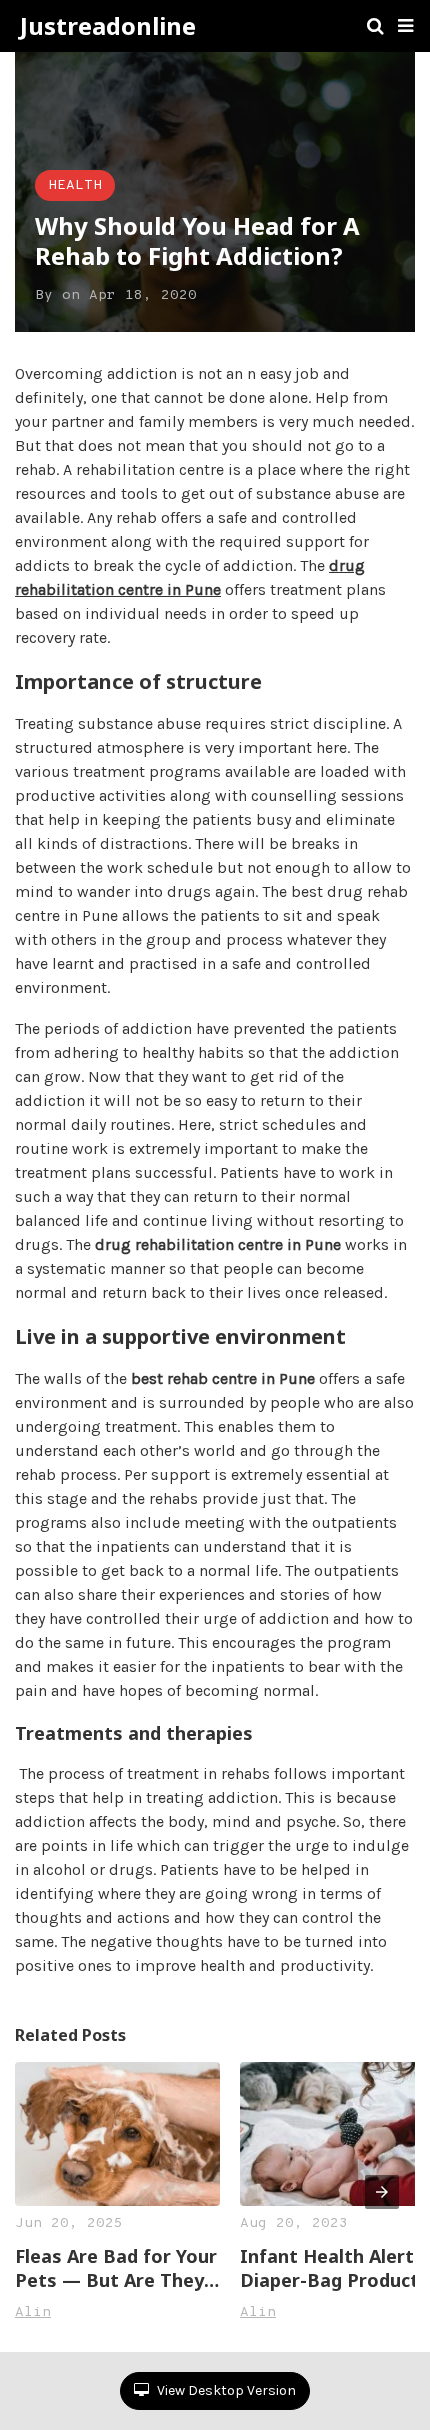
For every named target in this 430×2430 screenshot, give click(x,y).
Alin (33, 2312)
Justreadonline (108, 26)
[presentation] (382, 2192)
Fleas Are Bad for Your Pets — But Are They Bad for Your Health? (116, 2268)
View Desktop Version (225, 2390)
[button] (405, 26)
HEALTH (75, 185)
